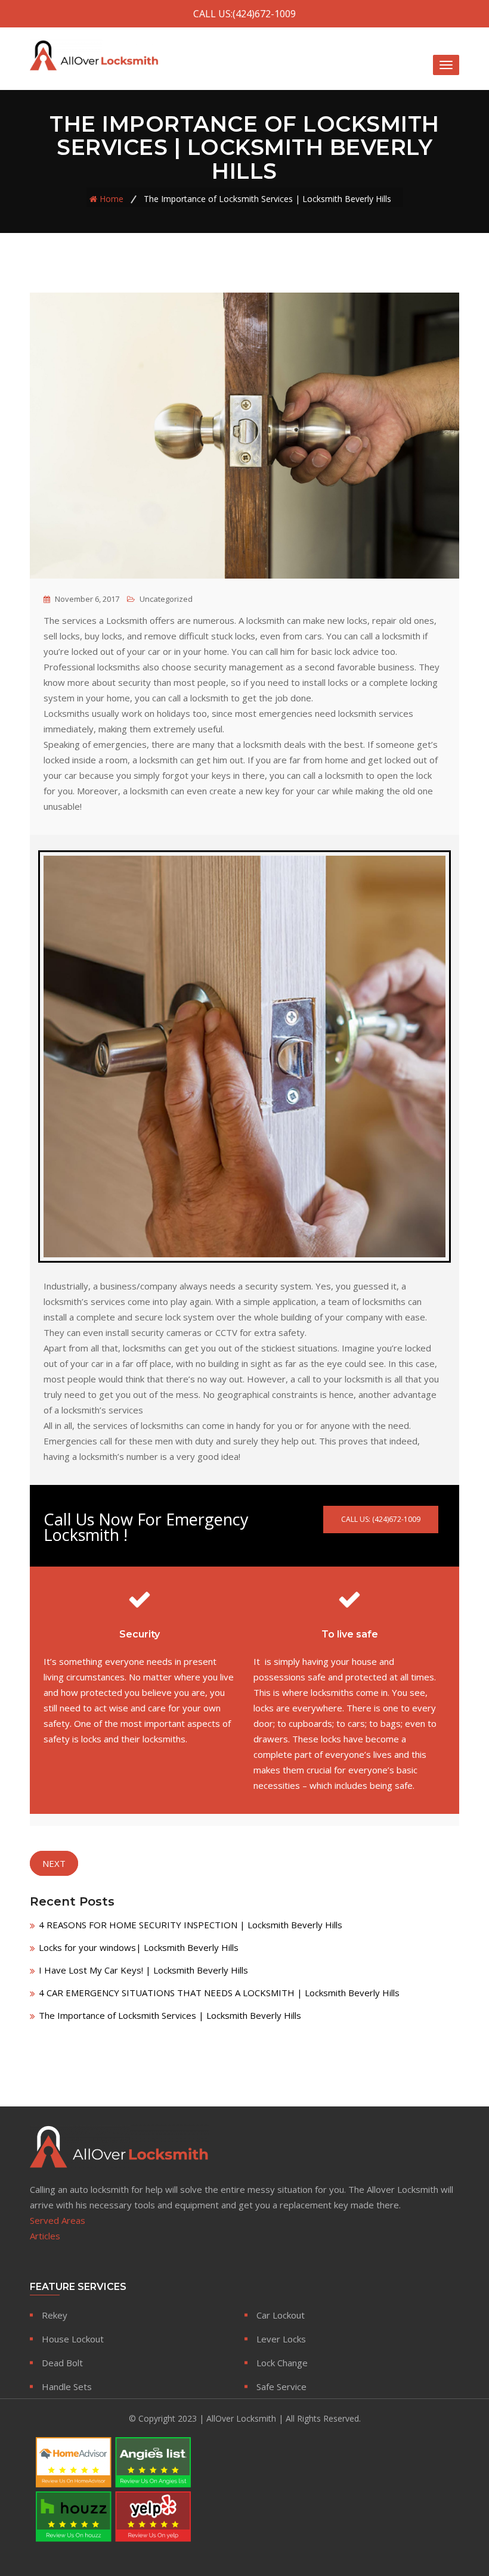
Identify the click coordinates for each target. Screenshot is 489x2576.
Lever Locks (281, 2339)
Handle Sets (67, 2387)
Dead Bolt (62, 2363)
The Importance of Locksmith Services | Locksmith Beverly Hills (170, 2015)
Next (54, 1863)
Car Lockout (281, 2315)
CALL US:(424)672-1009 (244, 14)
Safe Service (281, 2387)
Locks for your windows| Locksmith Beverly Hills (139, 1947)
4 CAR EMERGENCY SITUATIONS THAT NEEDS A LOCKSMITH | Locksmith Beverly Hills (219, 1993)
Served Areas (58, 2220)
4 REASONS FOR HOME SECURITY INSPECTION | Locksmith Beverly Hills (191, 1925)
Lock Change (282, 2363)
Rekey (55, 2315)
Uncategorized (166, 599)
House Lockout (73, 2339)
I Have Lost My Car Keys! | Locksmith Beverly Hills (143, 1970)
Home (112, 199)
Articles (45, 2236)
